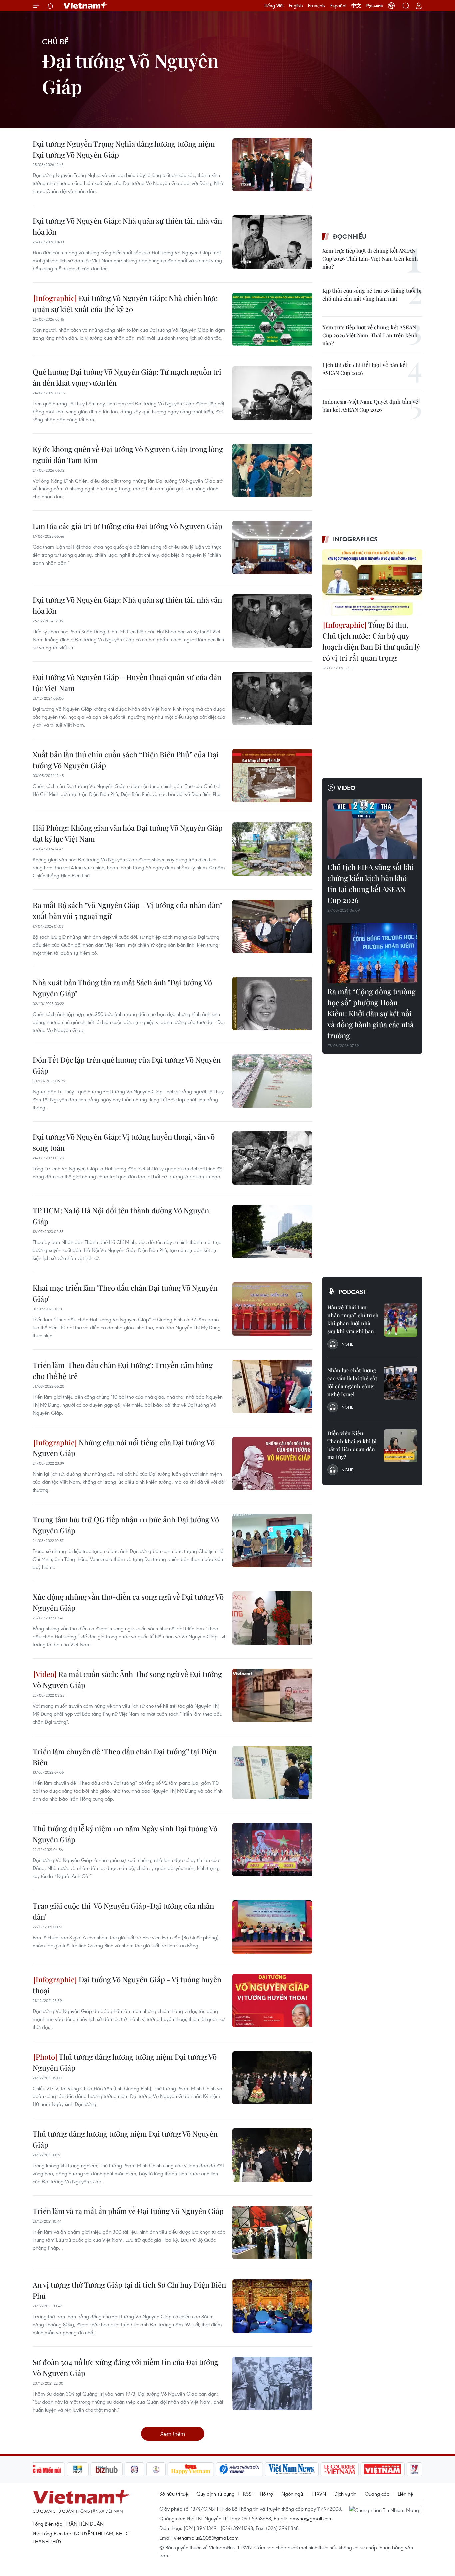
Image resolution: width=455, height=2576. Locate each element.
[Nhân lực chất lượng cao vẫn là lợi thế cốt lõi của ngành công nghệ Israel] (401, 1383)
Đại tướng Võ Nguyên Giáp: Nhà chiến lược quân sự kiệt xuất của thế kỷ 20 (125, 304)
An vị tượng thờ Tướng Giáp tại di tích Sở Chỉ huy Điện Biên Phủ (129, 2290)
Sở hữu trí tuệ (174, 2494)
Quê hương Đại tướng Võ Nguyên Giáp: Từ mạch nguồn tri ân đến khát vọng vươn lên (127, 377)
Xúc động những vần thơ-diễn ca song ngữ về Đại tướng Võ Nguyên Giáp (128, 1602)
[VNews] (415, 2469)
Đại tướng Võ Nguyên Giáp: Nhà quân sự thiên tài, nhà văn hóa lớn (127, 226)
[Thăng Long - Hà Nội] (391, 6)
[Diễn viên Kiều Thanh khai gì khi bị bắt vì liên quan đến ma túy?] (401, 1446)
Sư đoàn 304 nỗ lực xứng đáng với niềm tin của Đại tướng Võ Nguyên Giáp (125, 2367)
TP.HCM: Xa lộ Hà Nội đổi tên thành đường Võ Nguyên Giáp (121, 1216)
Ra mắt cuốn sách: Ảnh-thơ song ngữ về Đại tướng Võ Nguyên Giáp (127, 1679)
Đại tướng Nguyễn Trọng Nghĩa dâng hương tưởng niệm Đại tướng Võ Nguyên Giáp (124, 149)
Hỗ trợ (266, 2494)
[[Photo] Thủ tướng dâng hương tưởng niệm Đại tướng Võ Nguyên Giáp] (272, 2078)
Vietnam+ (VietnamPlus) (86, 6)
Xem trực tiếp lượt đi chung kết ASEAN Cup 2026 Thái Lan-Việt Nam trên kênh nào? (370, 259)
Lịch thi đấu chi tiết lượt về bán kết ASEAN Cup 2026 (365, 369)
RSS (247, 2494)
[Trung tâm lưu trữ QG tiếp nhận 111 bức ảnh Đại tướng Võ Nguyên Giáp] (272, 1541)
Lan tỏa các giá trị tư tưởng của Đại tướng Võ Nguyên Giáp (127, 526)
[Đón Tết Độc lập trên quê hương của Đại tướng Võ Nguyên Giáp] (272, 1081)
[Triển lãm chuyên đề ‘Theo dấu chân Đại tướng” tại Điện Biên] (272, 1772)
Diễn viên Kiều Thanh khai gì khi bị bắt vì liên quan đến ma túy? (352, 1445)
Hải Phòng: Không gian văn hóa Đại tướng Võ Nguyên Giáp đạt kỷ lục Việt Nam (128, 833)
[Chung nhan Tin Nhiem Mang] (386, 2509)
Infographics (355, 539)
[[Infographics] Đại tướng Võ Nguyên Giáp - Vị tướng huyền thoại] (272, 2001)
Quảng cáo (377, 2494)
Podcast (353, 1292)
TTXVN (319, 2494)
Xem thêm (173, 2434)
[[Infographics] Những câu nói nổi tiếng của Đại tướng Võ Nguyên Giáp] (272, 1463)
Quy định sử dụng (216, 2494)
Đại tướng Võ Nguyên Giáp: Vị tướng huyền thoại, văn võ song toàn (124, 1142)
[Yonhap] (239, 2469)
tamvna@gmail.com (311, 2518)
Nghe (347, 1344)
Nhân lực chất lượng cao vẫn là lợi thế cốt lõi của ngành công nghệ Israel (352, 1382)
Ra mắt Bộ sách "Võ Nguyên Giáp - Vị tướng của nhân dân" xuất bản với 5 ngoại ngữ (127, 911)
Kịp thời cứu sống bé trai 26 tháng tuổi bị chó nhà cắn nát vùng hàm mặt (372, 295)
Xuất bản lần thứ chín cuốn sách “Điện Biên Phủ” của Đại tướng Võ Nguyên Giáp (126, 760)
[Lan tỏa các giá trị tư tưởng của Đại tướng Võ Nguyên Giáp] (272, 547)
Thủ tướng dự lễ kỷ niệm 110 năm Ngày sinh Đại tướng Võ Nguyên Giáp (125, 1834)
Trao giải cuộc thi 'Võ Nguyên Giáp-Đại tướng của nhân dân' (123, 1911)
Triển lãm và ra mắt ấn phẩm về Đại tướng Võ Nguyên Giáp (128, 2211)
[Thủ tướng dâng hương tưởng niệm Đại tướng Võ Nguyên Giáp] (272, 2155)
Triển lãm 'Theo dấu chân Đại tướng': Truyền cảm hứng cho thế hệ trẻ (123, 1370)
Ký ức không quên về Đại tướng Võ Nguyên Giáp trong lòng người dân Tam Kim (128, 454)
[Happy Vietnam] (191, 2469)
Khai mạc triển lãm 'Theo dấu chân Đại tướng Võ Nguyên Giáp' (125, 1293)
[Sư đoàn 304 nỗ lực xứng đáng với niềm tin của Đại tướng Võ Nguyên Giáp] (272, 2383)
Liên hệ (405, 2494)
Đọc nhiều (350, 236)
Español (338, 6)
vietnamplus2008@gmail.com (206, 2538)
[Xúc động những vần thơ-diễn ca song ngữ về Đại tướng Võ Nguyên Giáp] (272, 1618)
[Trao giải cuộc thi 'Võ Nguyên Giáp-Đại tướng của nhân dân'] (272, 1927)
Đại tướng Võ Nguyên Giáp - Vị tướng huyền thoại (127, 1985)
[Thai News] (156, 2469)
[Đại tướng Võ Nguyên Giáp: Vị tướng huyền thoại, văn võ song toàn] (272, 1158)
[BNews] (78, 2469)
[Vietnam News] (292, 2469)
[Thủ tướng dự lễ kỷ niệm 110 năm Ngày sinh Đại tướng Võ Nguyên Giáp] (272, 1850)
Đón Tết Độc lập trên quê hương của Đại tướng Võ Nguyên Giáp (127, 1065)
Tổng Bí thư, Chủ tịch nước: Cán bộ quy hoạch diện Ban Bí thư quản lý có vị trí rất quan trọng (371, 641)
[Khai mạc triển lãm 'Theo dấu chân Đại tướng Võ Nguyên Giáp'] (272, 1309)
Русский (375, 6)
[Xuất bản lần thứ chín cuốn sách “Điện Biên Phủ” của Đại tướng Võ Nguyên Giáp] (272, 776)
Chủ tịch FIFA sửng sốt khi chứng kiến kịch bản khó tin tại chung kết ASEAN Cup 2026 (371, 884)
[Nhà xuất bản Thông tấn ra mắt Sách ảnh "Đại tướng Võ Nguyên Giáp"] (272, 1004)
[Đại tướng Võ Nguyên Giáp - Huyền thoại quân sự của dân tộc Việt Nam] (272, 698)
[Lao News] (135, 2469)
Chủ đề (55, 41)
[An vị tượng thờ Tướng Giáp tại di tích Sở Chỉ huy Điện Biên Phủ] (272, 2306)
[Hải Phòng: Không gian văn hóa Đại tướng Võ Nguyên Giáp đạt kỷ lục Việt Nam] (272, 849)
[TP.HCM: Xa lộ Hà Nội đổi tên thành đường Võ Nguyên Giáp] (272, 1232)
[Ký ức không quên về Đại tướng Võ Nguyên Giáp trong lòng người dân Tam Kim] (272, 470)
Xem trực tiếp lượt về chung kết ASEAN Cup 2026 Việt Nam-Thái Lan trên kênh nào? (370, 335)
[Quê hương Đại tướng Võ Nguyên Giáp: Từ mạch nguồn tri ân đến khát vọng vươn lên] (272, 393)
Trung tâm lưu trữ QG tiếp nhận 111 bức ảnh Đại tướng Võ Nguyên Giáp (126, 1525)
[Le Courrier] (340, 2469)
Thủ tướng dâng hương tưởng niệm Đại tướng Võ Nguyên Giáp (125, 2062)
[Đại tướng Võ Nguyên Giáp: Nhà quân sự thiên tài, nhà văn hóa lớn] (272, 242)
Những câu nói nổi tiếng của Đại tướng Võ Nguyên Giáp (124, 1448)
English (296, 6)
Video (346, 788)
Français (317, 6)
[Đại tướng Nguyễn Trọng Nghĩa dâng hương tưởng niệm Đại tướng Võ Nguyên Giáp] (272, 165)
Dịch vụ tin (345, 2494)
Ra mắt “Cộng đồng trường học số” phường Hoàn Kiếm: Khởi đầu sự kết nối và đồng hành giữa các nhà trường (372, 1013)
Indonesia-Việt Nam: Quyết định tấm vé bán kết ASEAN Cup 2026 (370, 405)
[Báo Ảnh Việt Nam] (383, 2469)
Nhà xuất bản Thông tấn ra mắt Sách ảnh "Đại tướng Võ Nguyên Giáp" (122, 988)
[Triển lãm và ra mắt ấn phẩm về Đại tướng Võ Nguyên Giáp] (272, 2232)
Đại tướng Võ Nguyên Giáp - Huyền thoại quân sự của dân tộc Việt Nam (127, 682)
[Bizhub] (107, 2469)
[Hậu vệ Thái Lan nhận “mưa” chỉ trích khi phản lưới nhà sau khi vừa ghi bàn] (401, 1320)
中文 (356, 6)
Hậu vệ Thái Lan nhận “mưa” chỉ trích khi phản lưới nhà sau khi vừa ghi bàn (353, 1319)
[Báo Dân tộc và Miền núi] (41, 2469)
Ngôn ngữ (292, 2494)
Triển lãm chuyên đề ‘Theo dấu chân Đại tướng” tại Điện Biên (125, 1757)
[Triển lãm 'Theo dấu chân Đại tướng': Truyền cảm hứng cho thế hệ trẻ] (272, 1386)
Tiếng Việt (274, 6)
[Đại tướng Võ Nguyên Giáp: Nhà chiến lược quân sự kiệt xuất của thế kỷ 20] (272, 319)
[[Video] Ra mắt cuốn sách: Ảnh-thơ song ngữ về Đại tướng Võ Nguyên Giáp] (272, 1695)
